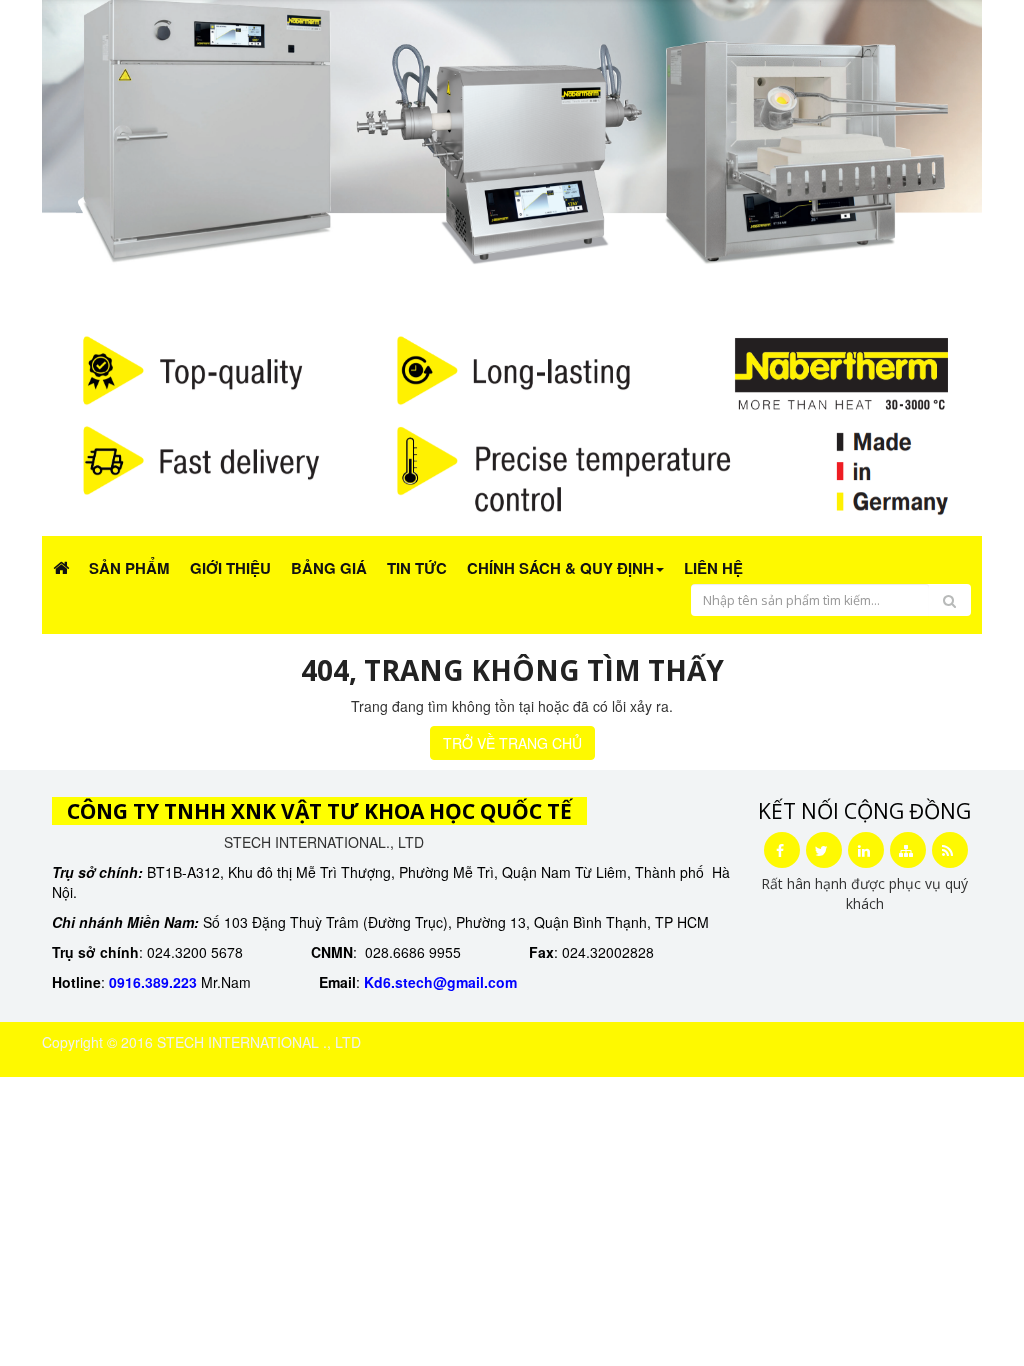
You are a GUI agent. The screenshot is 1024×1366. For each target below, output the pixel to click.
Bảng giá (329, 568)
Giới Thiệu (230, 568)
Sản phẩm (129, 568)
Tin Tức (417, 568)
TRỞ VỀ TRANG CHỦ (512, 743)
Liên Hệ (713, 568)
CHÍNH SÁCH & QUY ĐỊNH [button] (560, 568)
